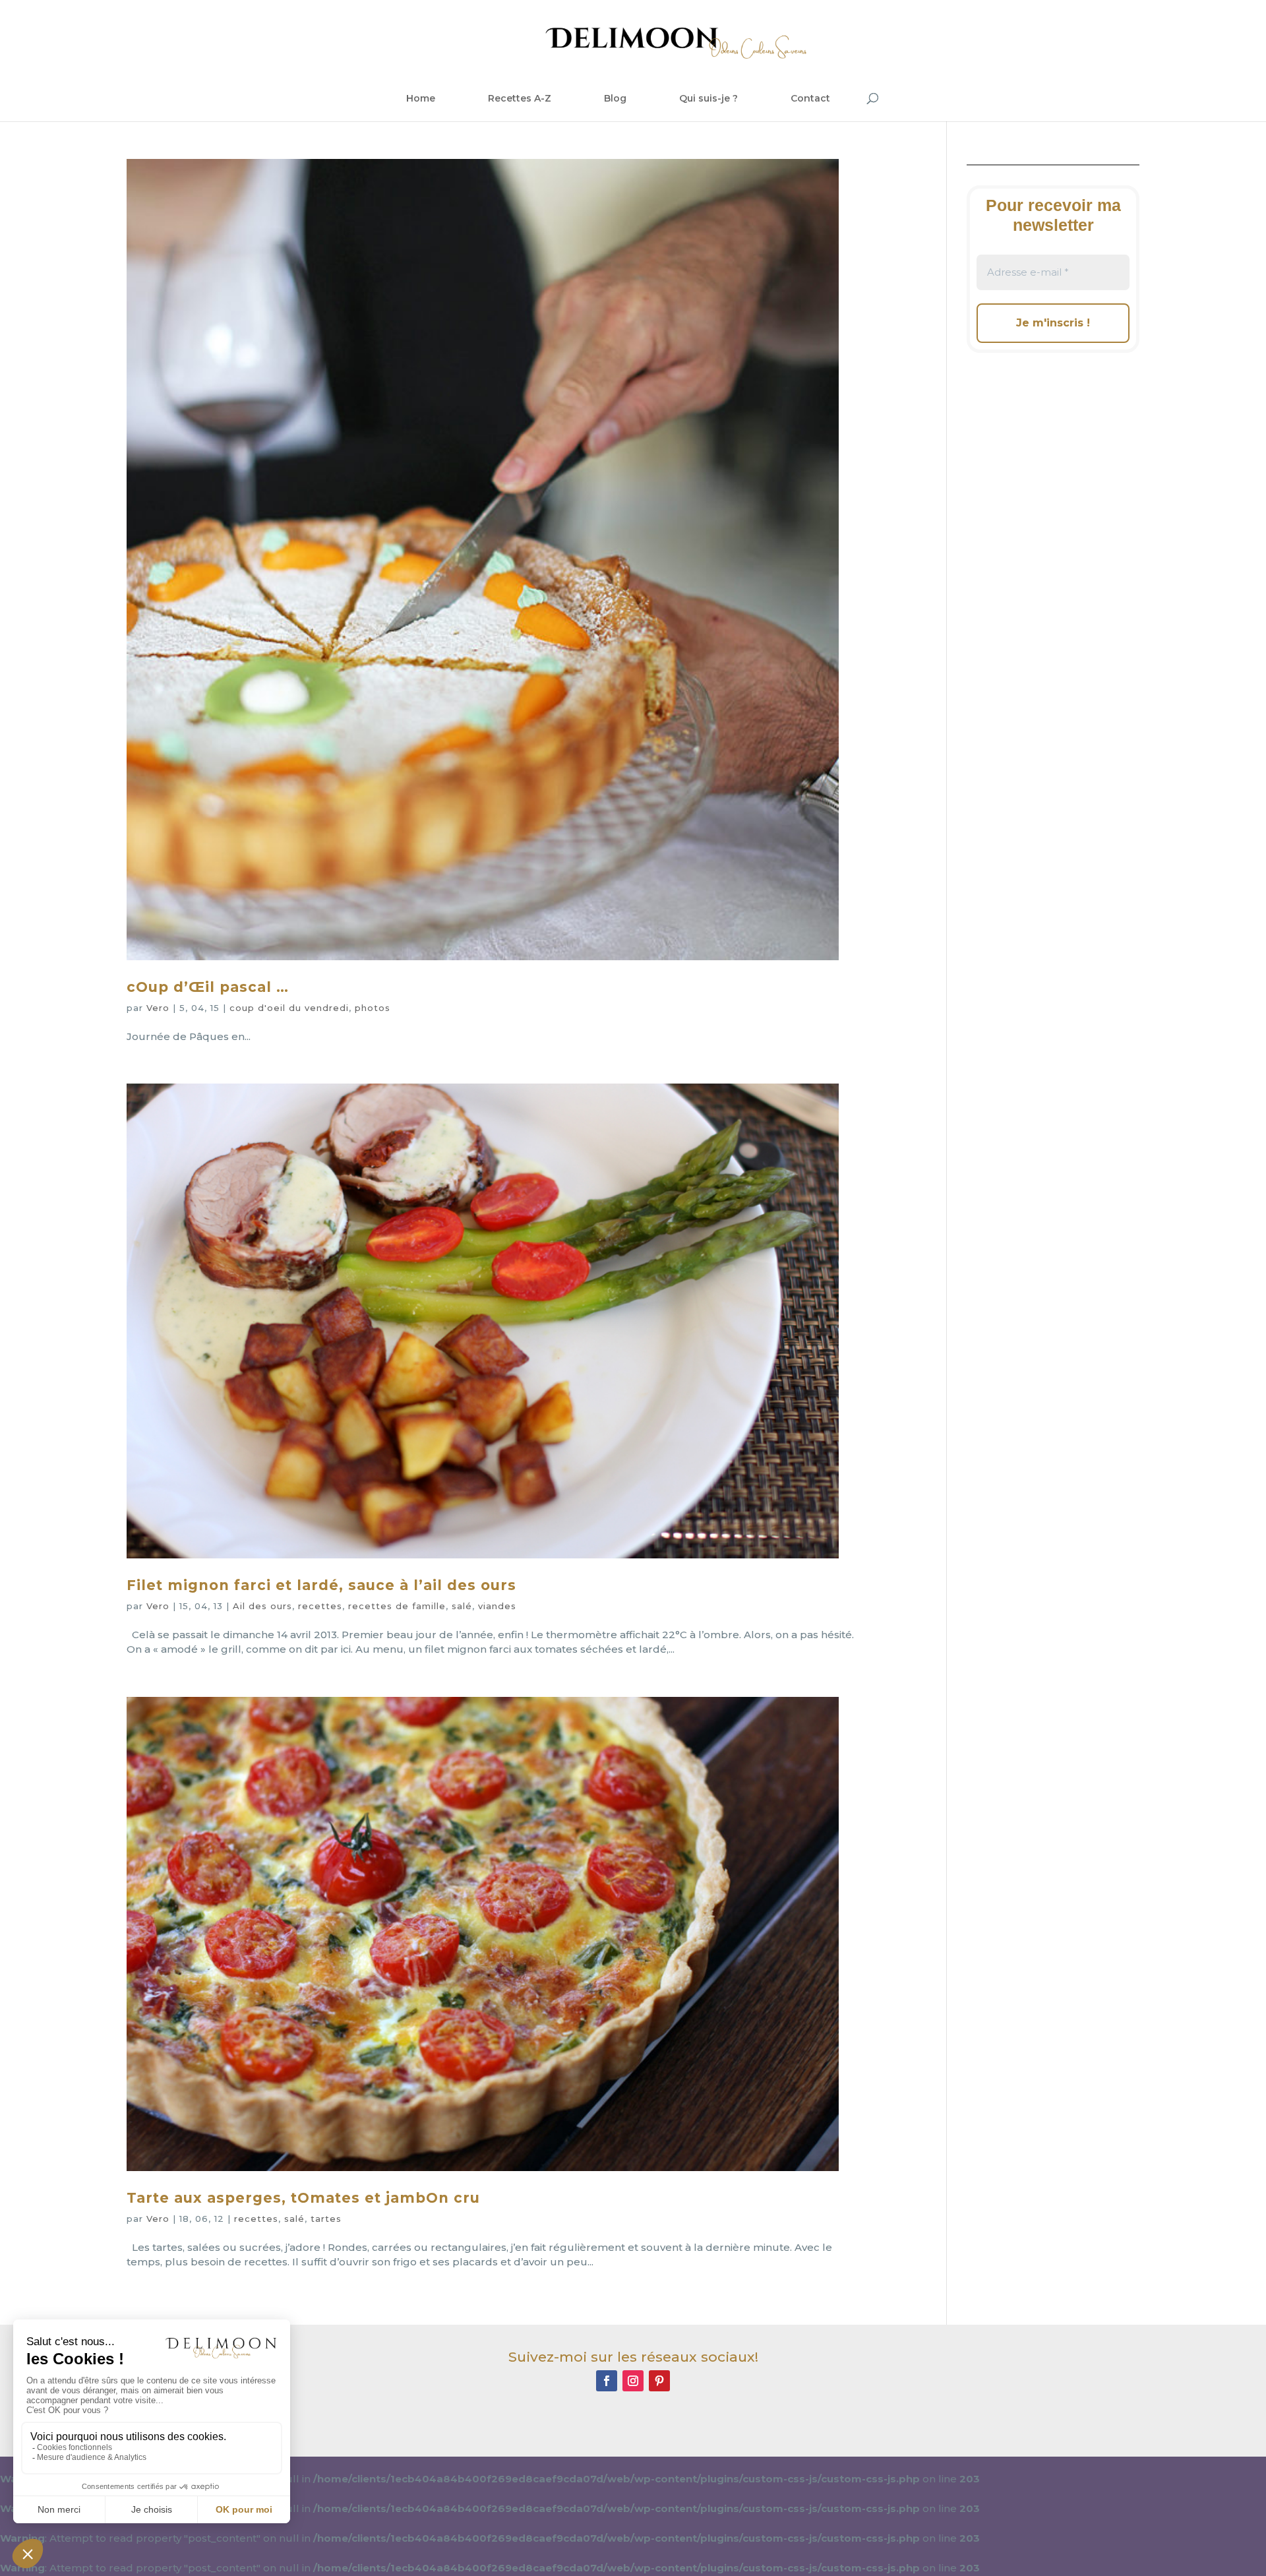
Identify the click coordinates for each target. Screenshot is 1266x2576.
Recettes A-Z (520, 98)
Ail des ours (262, 1606)
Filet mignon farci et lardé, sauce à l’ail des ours (321, 1585)
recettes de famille (397, 1606)
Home (421, 98)
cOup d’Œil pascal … (208, 987)
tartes (326, 2219)
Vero (158, 1008)
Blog (615, 98)
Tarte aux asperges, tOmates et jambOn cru (303, 2198)
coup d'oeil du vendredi (289, 1008)
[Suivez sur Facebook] (607, 2381)
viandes (497, 1606)
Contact (810, 98)
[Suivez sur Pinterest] (659, 2381)
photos (373, 1008)
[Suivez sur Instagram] (633, 2381)
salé (462, 1606)
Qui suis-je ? (708, 98)
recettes (320, 1606)
